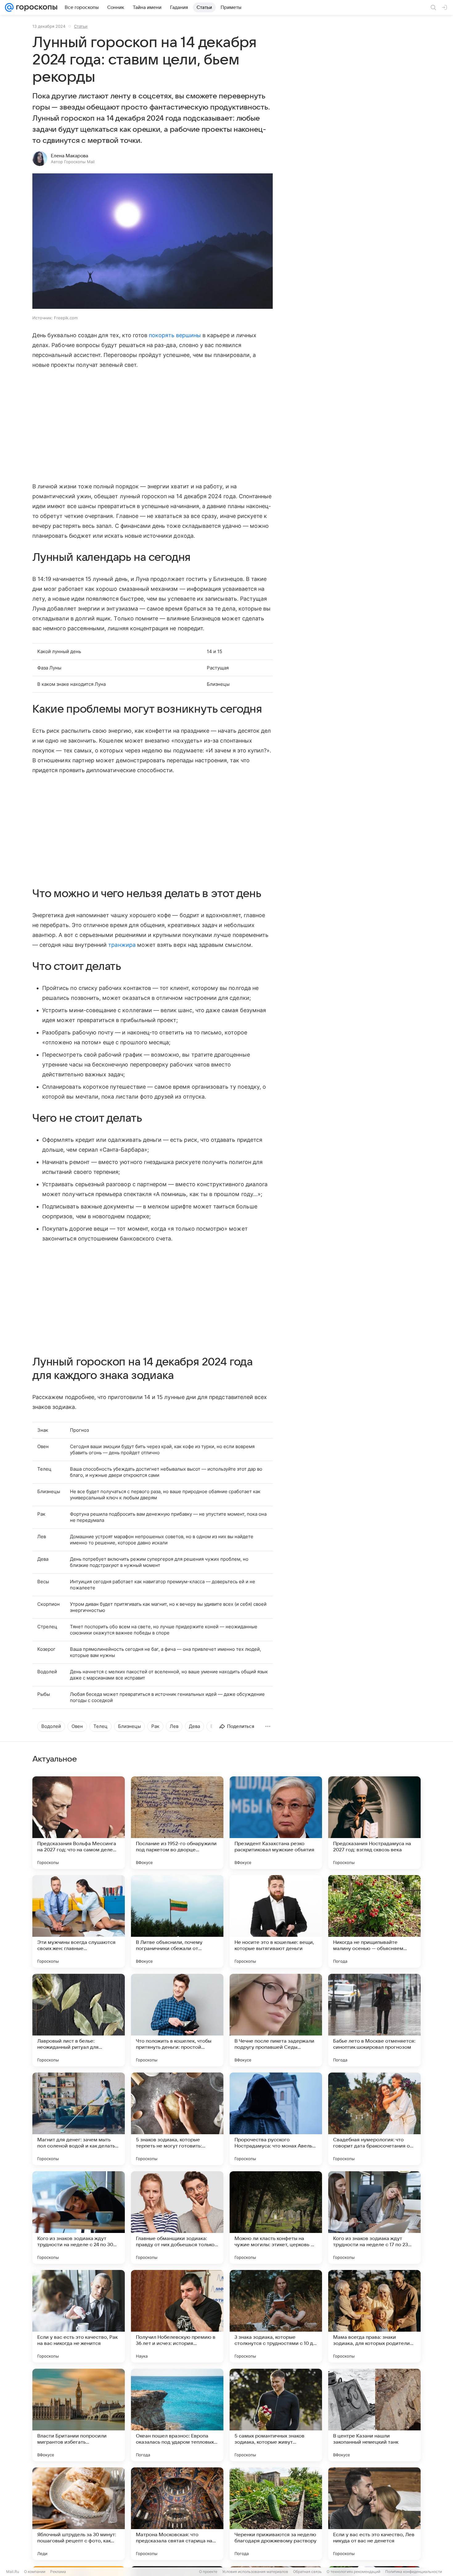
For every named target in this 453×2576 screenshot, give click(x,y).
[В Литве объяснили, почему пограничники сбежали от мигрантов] (177, 1921)
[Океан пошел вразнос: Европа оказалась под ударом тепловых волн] (177, 2415)
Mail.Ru (13, 2572)
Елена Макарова (69, 156)
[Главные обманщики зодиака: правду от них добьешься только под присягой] (177, 2218)
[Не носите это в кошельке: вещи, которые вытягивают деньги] (276, 1921)
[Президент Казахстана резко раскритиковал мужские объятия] (276, 1823)
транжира (121, 945)
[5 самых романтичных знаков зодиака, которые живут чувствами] (276, 2415)
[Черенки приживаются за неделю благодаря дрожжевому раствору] (276, 2514)
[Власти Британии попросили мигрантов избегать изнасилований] (79, 2415)
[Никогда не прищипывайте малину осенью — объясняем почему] (374, 1921)
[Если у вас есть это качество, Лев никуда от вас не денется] (374, 2514)
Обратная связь (307, 2572)
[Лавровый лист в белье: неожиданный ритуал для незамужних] (79, 2020)
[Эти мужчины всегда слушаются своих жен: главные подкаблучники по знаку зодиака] (79, 1921)
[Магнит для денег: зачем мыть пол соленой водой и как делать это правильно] (79, 2119)
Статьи (81, 26)
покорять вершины (174, 335)
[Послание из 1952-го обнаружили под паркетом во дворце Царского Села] (177, 1823)
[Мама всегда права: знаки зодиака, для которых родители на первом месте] (374, 2316)
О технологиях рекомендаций (353, 2572)
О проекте (208, 2572)
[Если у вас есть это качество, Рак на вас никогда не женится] (79, 2316)
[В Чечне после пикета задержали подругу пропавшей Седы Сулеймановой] (276, 2020)
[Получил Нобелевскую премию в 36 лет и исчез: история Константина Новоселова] (177, 2316)
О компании (35, 2572)
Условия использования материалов (255, 2572)
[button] (153, 242)
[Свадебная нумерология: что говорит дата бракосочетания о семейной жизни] (374, 2119)
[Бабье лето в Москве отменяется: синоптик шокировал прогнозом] (374, 2020)
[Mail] (9, 7)
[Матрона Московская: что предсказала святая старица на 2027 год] (177, 2514)
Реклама (58, 2572)
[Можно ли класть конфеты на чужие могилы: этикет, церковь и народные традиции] (276, 2218)
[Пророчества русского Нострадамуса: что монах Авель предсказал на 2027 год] (276, 2119)
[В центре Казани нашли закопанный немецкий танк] (374, 2415)
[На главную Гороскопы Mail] (35, 7)
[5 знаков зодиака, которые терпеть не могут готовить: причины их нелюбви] (177, 2119)
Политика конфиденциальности (414, 2572)
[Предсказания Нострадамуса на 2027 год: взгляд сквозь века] (374, 1823)
